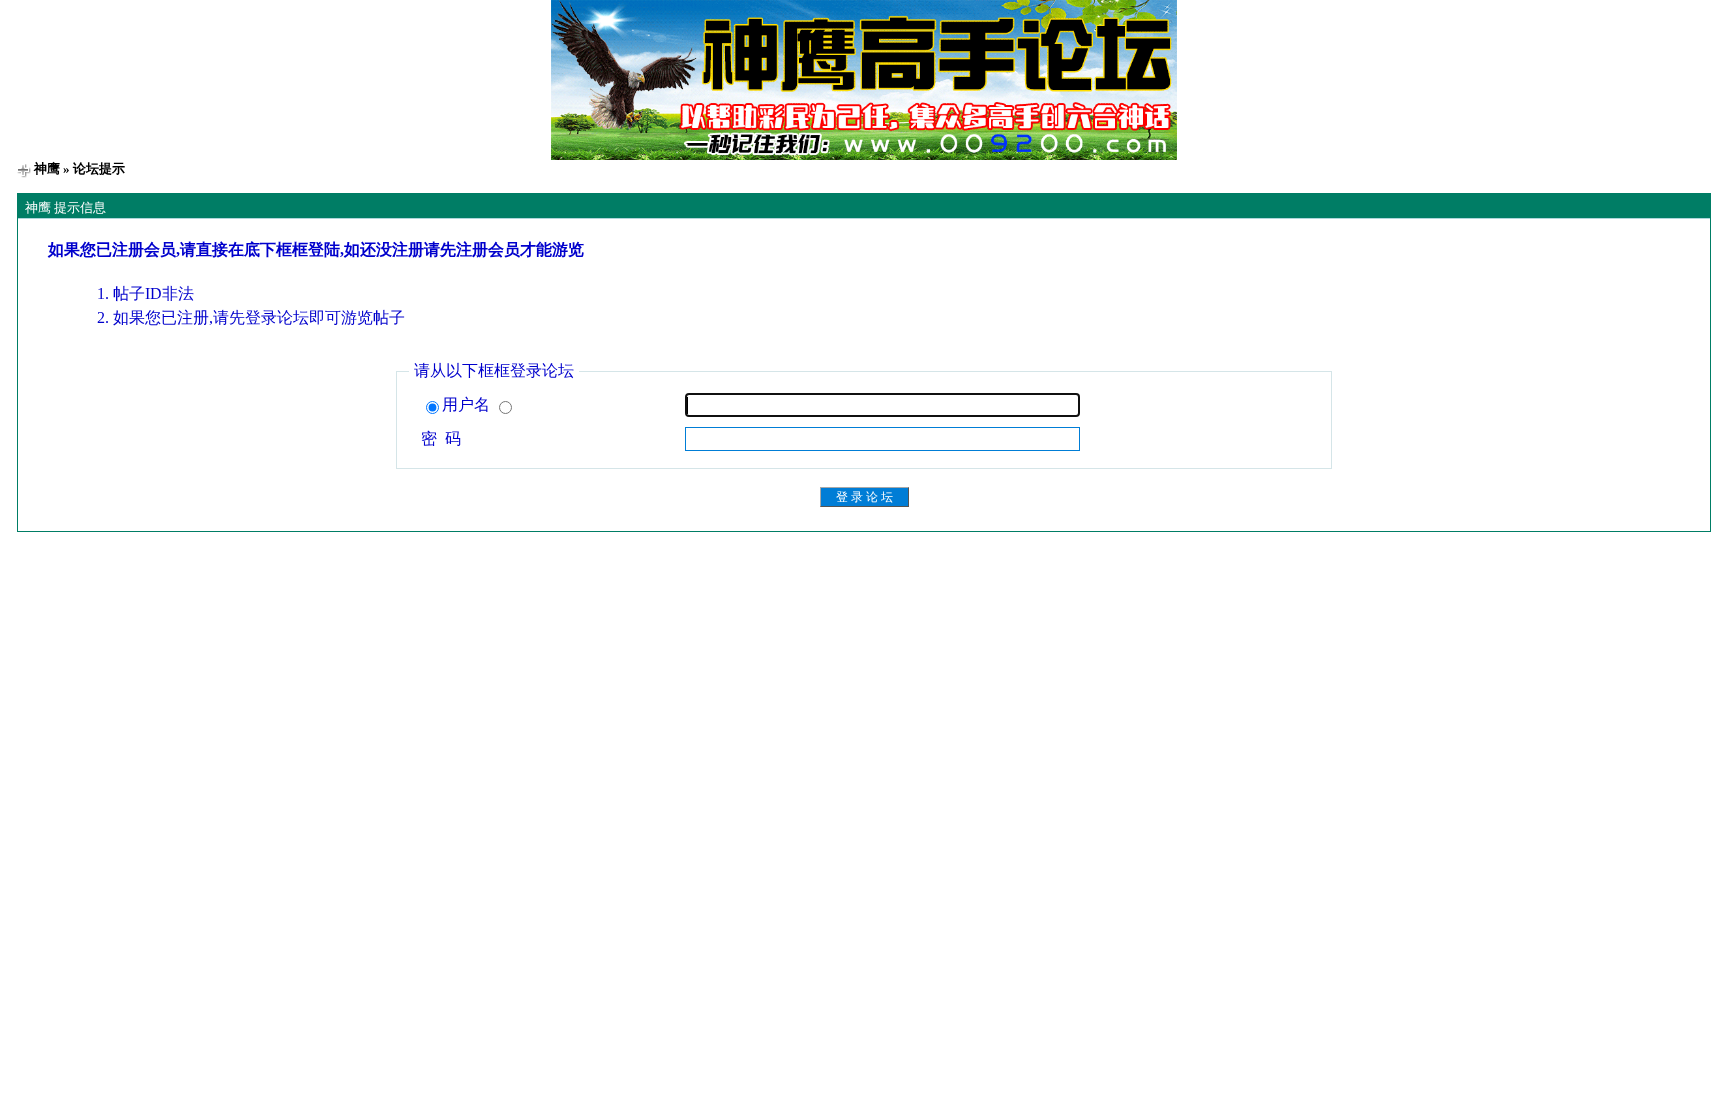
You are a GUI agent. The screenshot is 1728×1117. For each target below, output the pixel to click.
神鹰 (47, 168)
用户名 (468, 404)
